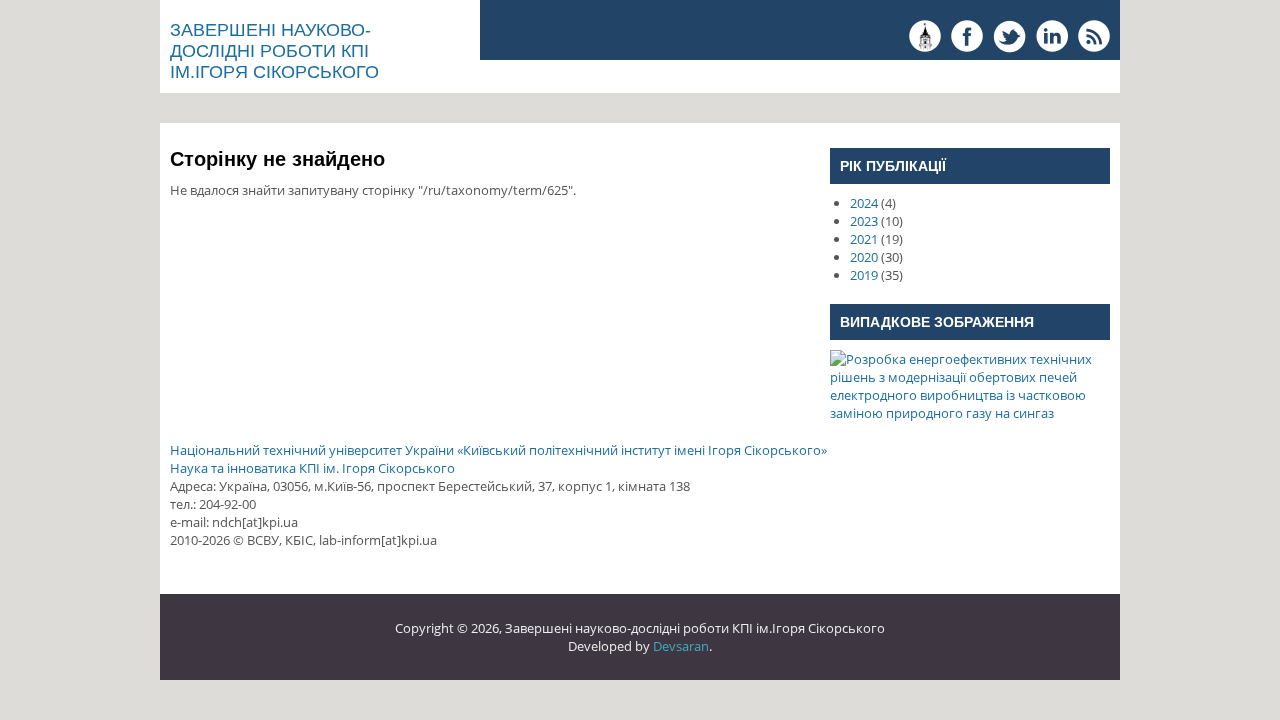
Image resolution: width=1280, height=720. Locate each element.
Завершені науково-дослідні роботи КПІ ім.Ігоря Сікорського (274, 51)
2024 (864, 203)
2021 (864, 239)
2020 (864, 257)
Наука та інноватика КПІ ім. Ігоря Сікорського (312, 468)
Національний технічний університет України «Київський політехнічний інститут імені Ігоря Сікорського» (498, 450)
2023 (864, 221)
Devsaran (681, 646)
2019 (864, 275)
